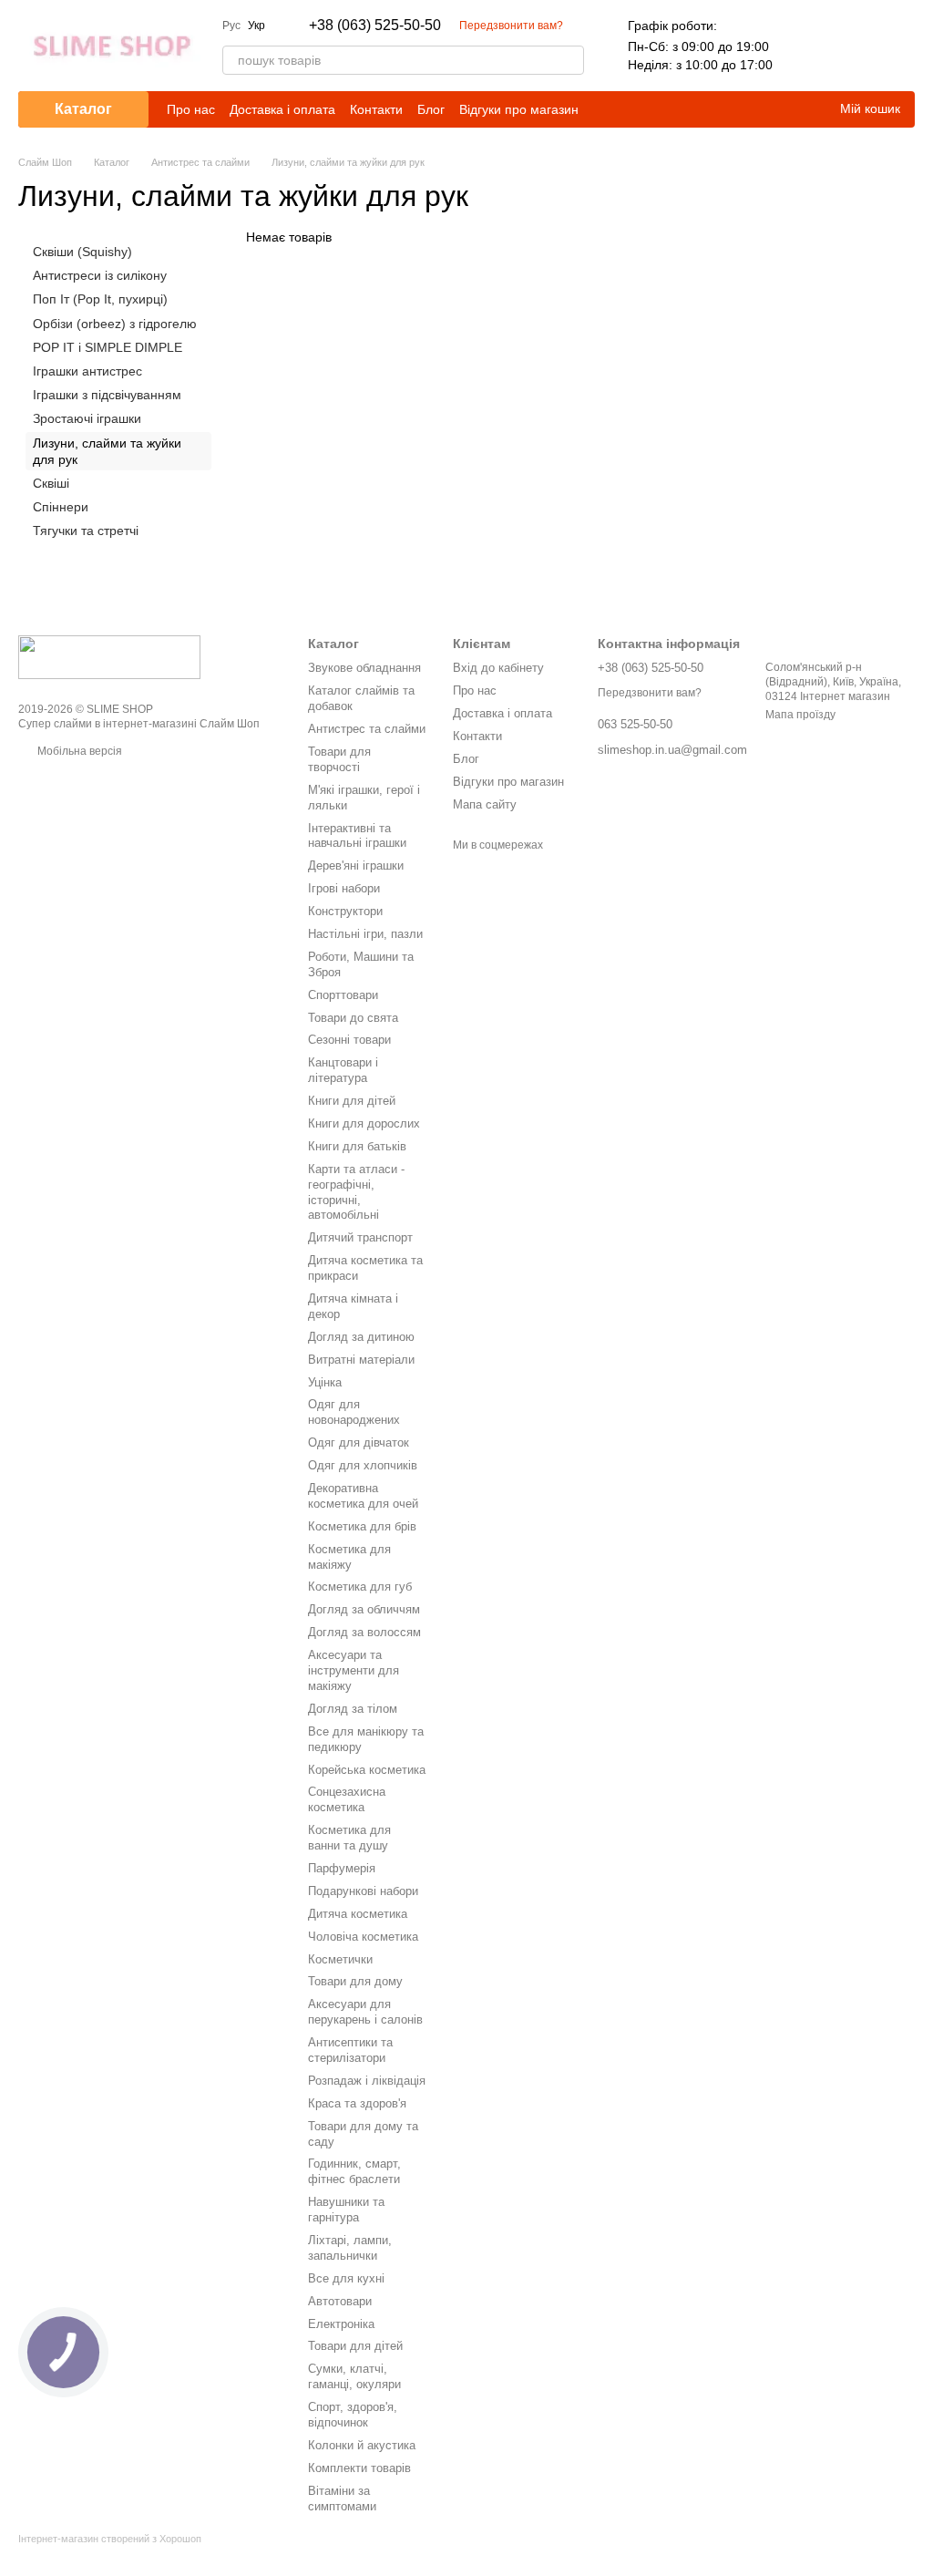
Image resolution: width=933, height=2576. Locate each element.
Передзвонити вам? (511, 26)
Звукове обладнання (364, 668)
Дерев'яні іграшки (356, 866)
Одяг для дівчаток (359, 1443)
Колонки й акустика (362, 2445)
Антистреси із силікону (100, 275)
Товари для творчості (339, 759)
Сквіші (51, 483)
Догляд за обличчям (364, 1609)
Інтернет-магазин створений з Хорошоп (110, 2539)
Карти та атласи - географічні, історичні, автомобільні (356, 1192)
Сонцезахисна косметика (347, 1799)
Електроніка (341, 2324)
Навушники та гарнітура (346, 2210)
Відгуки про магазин (519, 109)
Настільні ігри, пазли (365, 934)
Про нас (191, 109)
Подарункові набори (363, 1891)
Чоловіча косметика (363, 1937)
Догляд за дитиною (361, 1337)
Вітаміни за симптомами (342, 2499)
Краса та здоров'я (357, 2103)
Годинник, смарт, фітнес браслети (354, 2171)
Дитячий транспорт (360, 1237)
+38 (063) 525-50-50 (375, 26)
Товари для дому (355, 1981)
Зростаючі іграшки (87, 418)
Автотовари (340, 2301)
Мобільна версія (78, 751)
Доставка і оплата (282, 109)
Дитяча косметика (358, 1914)
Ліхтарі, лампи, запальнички (350, 2248)
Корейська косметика (367, 1770)
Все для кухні (346, 2278)
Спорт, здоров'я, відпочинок (353, 2415)
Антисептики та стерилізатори (350, 2050)
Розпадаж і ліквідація (367, 2081)
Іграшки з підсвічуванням (107, 395)
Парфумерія (342, 1868)
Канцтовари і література (343, 1070)
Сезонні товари (349, 1040)
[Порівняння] (805, 46)
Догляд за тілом (353, 1709)
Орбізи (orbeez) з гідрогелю (115, 323)
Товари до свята (353, 1018)
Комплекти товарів (359, 2468)
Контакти (376, 109)
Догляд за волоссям (364, 1632)
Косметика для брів (362, 1526)
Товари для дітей (355, 2346)
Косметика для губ (360, 1587)
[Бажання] (853, 46)
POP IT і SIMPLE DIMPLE (108, 347)
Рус (231, 26)
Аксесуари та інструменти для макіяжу (354, 1670)
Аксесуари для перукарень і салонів (365, 2012)
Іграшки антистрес (87, 371)
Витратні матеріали (361, 1360)
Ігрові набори (344, 888)
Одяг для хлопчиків (363, 1465)
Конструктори (345, 911)
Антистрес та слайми (367, 729)
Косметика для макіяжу (349, 1557)
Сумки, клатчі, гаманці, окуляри (354, 2376)
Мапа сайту (485, 804)
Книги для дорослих (364, 1123)
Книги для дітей (352, 1101)
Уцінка (325, 1382)
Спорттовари (343, 995)
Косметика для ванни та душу (349, 1838)
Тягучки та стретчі (86, 531)
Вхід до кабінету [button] (498, 668)
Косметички (340, 1959)
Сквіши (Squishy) (82, 252)
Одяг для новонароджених (354, 1412)
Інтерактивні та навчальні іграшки (357, 836)
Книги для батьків (357, 1146)
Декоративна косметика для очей (363, 1496)
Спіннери (61, 507)
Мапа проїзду (800, 715)
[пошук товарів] (569, 60)
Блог (431, 109)
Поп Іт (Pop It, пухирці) (100, 299)
